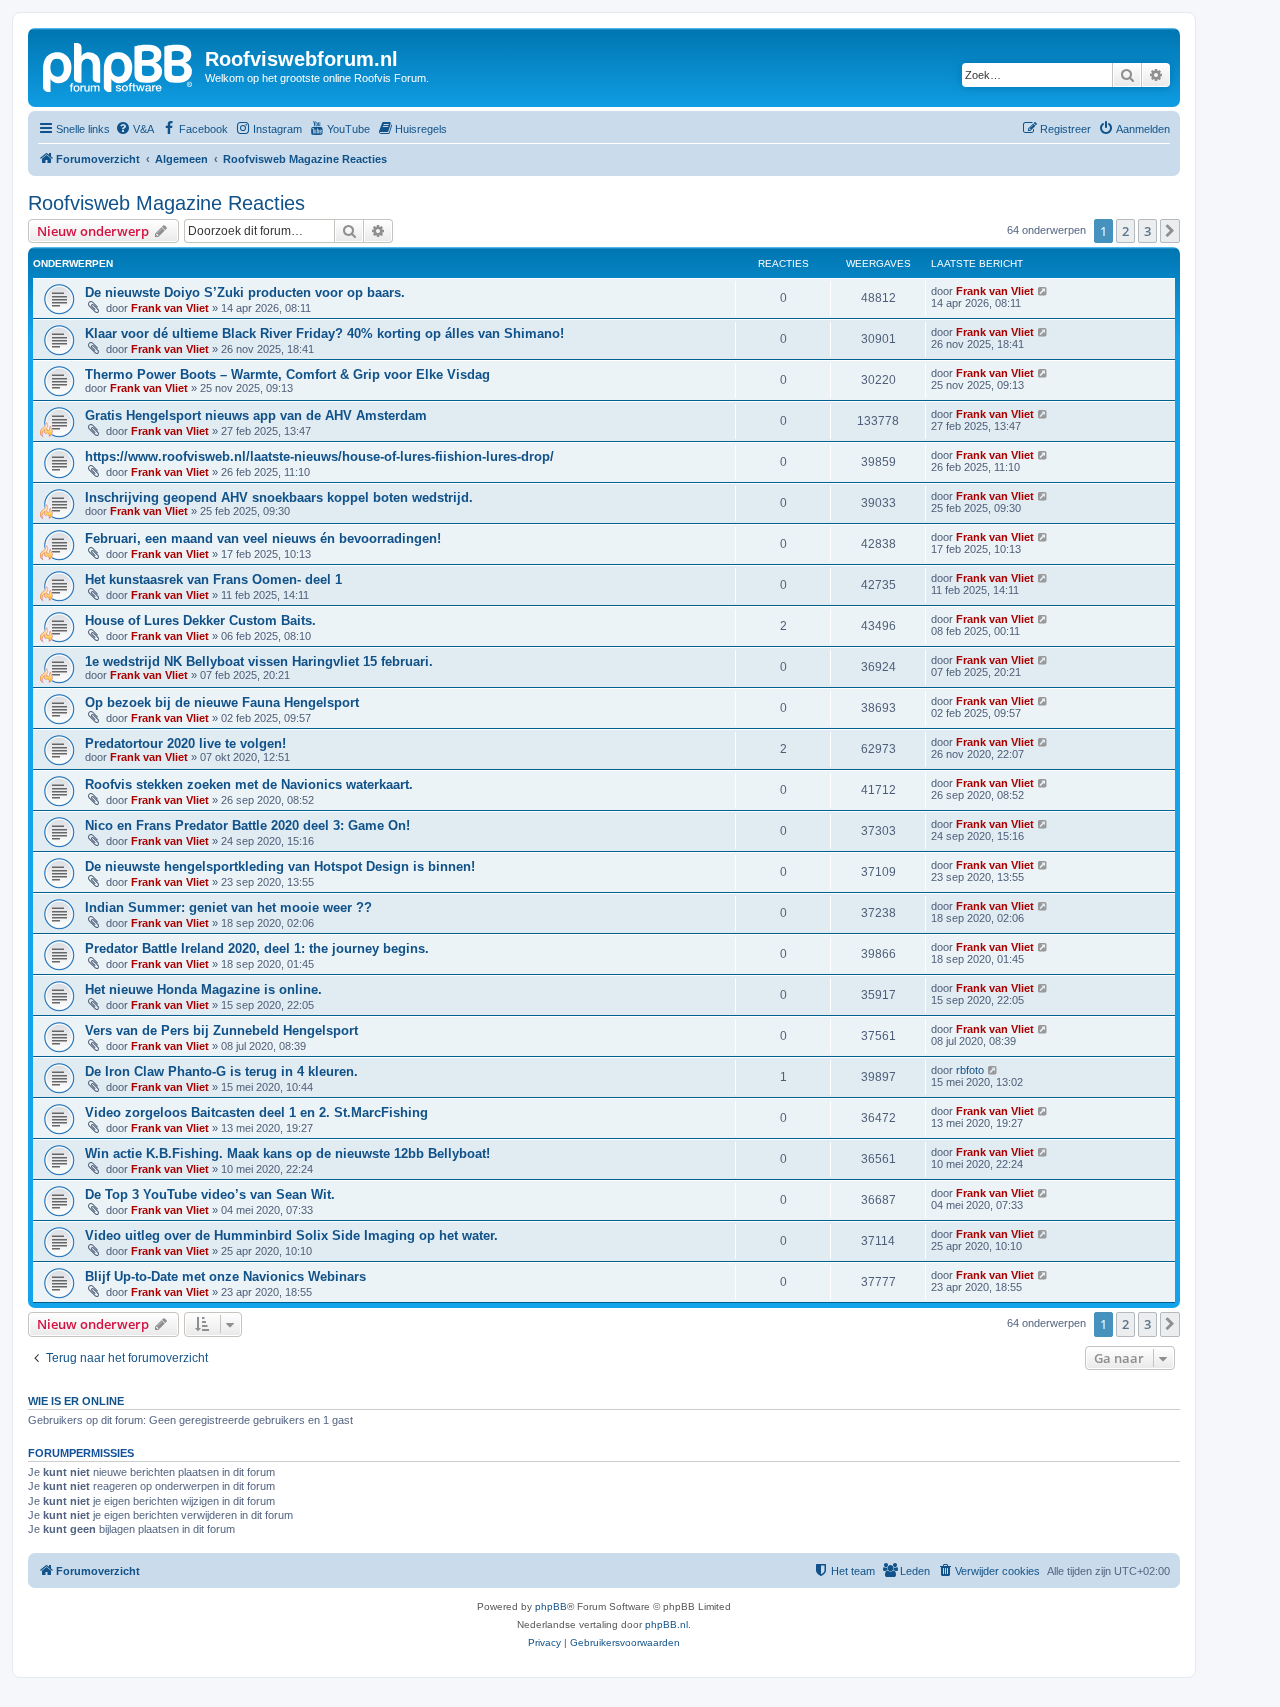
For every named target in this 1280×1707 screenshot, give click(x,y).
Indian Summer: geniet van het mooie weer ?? (228, 907)
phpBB (551, 1606)
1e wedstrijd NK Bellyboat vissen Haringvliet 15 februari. (259, 661)
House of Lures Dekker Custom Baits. (200, 620)
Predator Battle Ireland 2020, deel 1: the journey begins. (257, 948)
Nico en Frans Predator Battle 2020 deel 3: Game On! (247, 825)
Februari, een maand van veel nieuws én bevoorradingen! (263, 538)
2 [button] (1125, 231)
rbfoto (970, 1070)
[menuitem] (134, 129)
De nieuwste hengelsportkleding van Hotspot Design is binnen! (280, 866)
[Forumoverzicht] (119, 65)
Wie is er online (76, 1401)
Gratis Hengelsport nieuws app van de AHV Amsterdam (256, 415)
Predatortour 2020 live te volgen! (185, 743)
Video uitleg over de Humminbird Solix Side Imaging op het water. (291, 1235)
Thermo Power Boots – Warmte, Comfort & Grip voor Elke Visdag (287, 374)
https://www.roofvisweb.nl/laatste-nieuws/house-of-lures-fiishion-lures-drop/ (319, 456)
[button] (1170, 231)
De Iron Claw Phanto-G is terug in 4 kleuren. (221, 1071)
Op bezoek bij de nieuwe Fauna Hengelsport (222, 702)
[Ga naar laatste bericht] (1043, 291)
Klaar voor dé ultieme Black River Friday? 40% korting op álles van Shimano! (324, 333)
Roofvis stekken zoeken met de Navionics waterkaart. (249, 784)
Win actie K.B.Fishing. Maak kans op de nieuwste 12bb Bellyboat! (287, 1153)
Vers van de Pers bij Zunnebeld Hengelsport (221, 1030)
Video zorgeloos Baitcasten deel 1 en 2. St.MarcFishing (256, 1112)
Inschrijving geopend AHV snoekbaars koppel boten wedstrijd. (279, 497)
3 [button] (1147, 231)
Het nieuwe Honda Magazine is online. (203, 989)
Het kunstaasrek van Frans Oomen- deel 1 (213, 579)
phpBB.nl (666, 1624)
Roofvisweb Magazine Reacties (166, 203)
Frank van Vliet (170, 308)
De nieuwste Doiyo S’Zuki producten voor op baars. (245, 292)
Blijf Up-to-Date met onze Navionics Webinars (225, 1276)
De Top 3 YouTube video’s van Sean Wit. (210, 1194)
